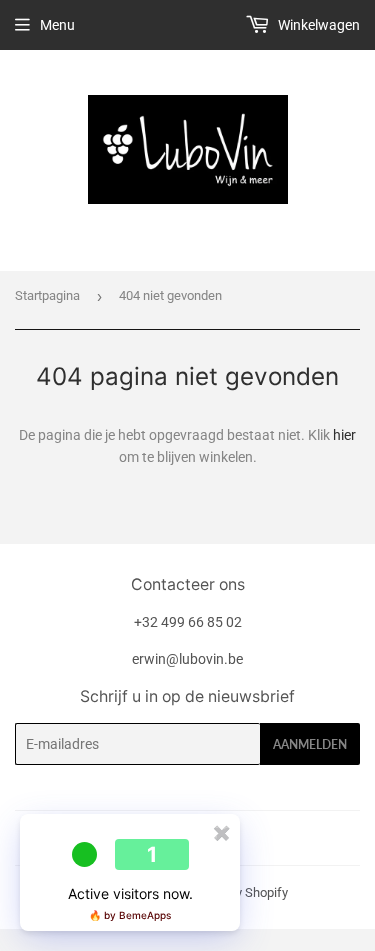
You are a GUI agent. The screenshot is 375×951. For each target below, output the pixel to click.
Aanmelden (310, 744)
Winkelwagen (317, 25)
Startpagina (47, 295)
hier (344, 435)
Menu (57, 25)
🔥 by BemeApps (130, 915)
